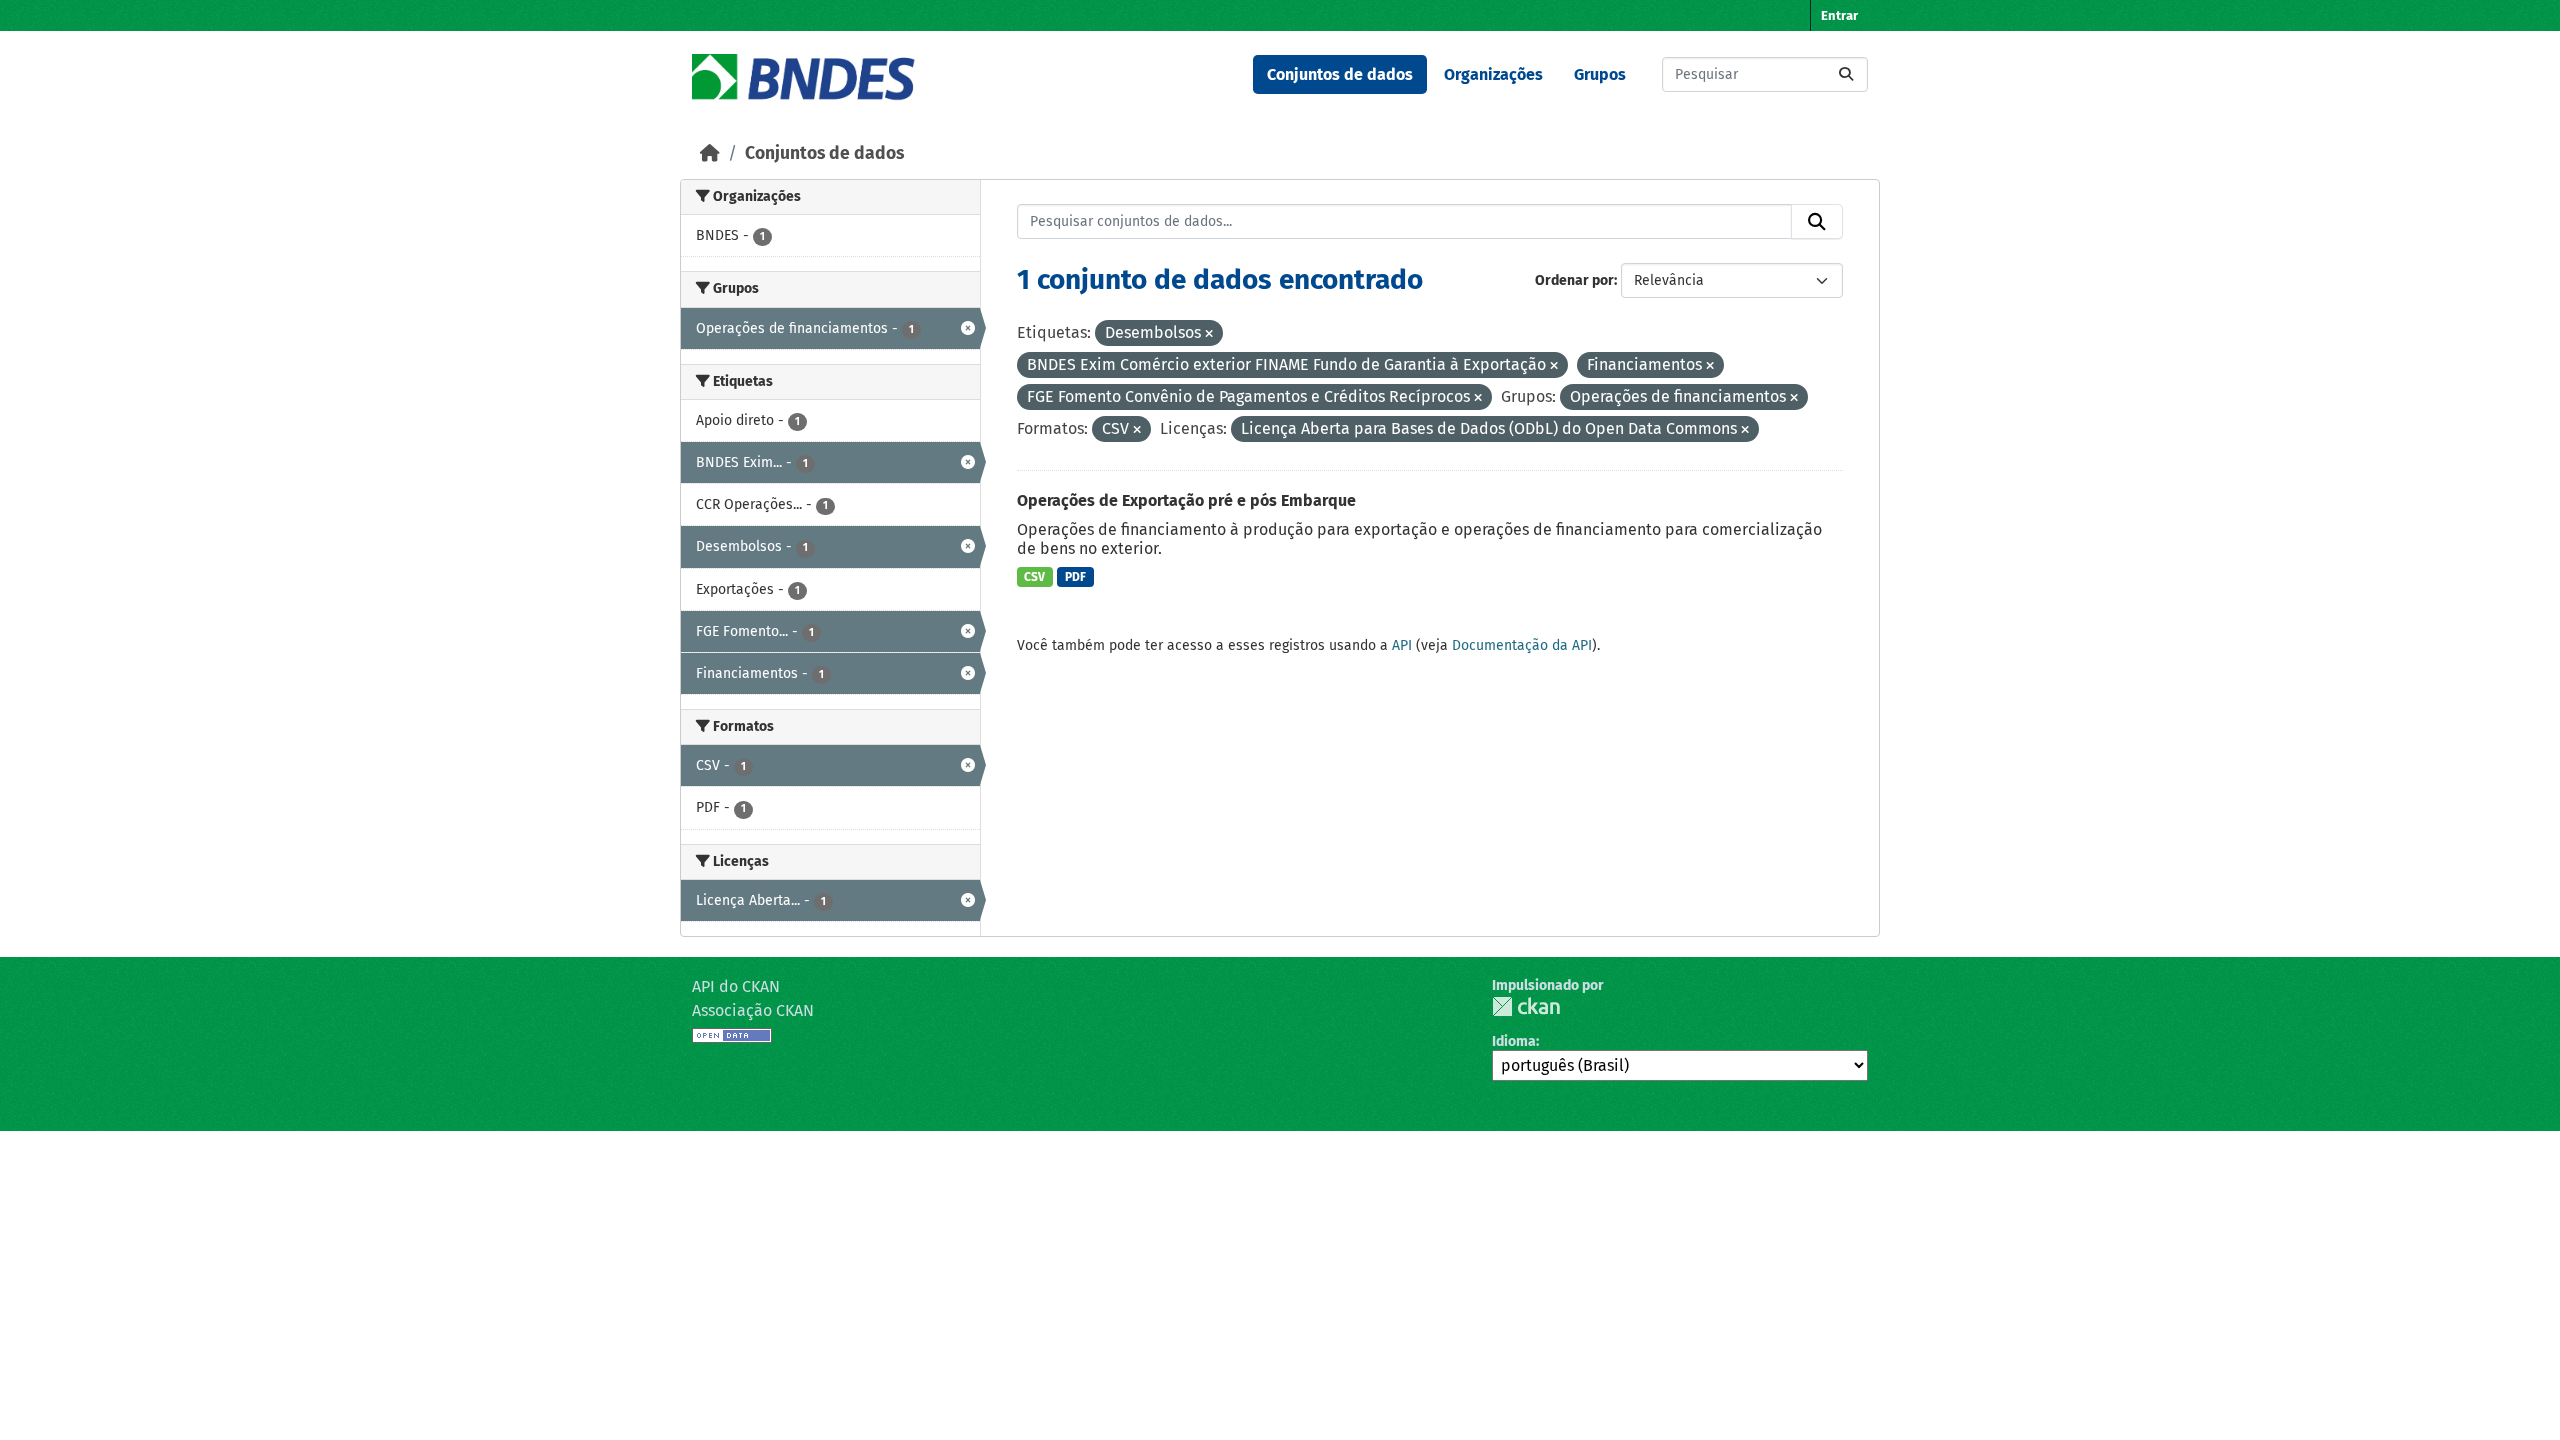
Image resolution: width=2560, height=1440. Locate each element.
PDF (1075, 577)
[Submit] (1846, 74)
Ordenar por (1574, 280)
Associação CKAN (753, 1010)
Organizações (1493, 74)
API (1402, 645)
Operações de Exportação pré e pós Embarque (1186, 500)
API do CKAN (736, 986)
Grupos (1600, 74)
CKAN (1526, 1006)
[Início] (710, 153)
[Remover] (1209, 334)
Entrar (1839, 15)
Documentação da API (1522, 645)
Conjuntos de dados (1340, 74)
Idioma (1514, 1041)
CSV (1034, 577)
